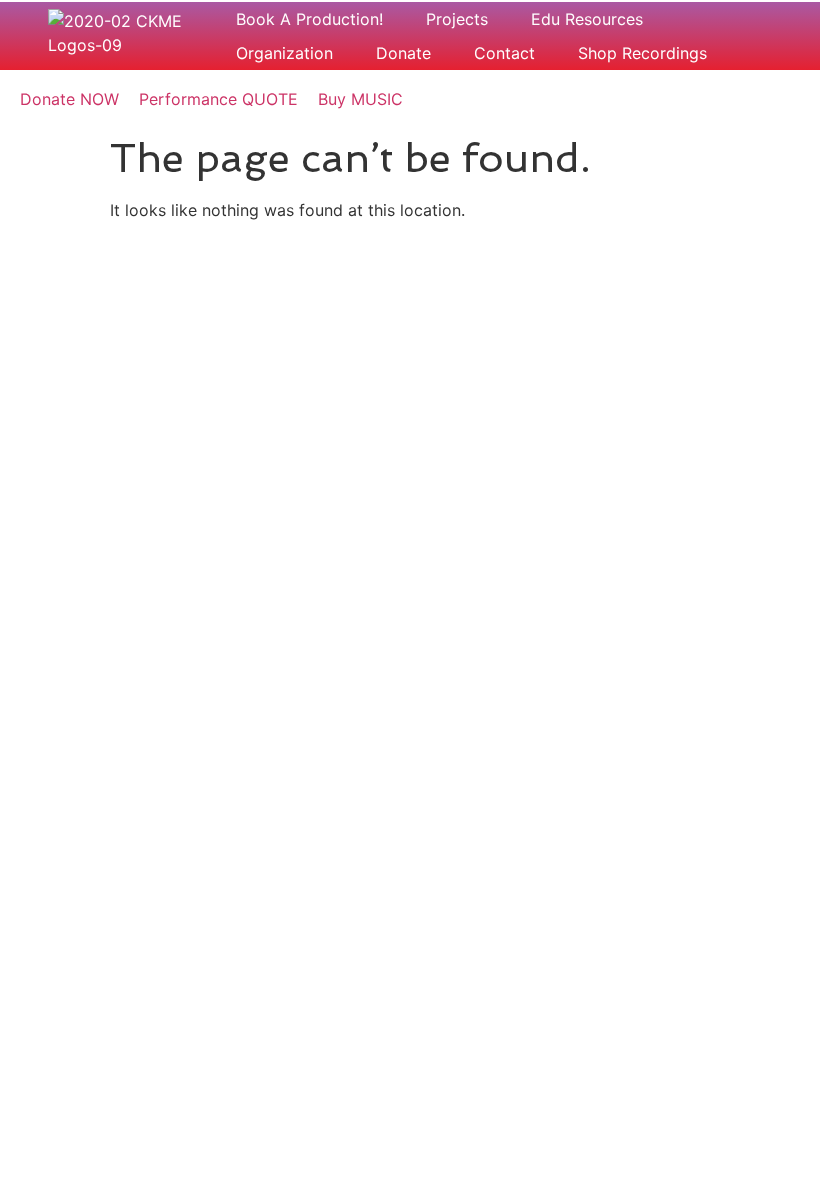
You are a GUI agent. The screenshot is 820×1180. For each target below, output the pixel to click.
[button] (321, 19)
